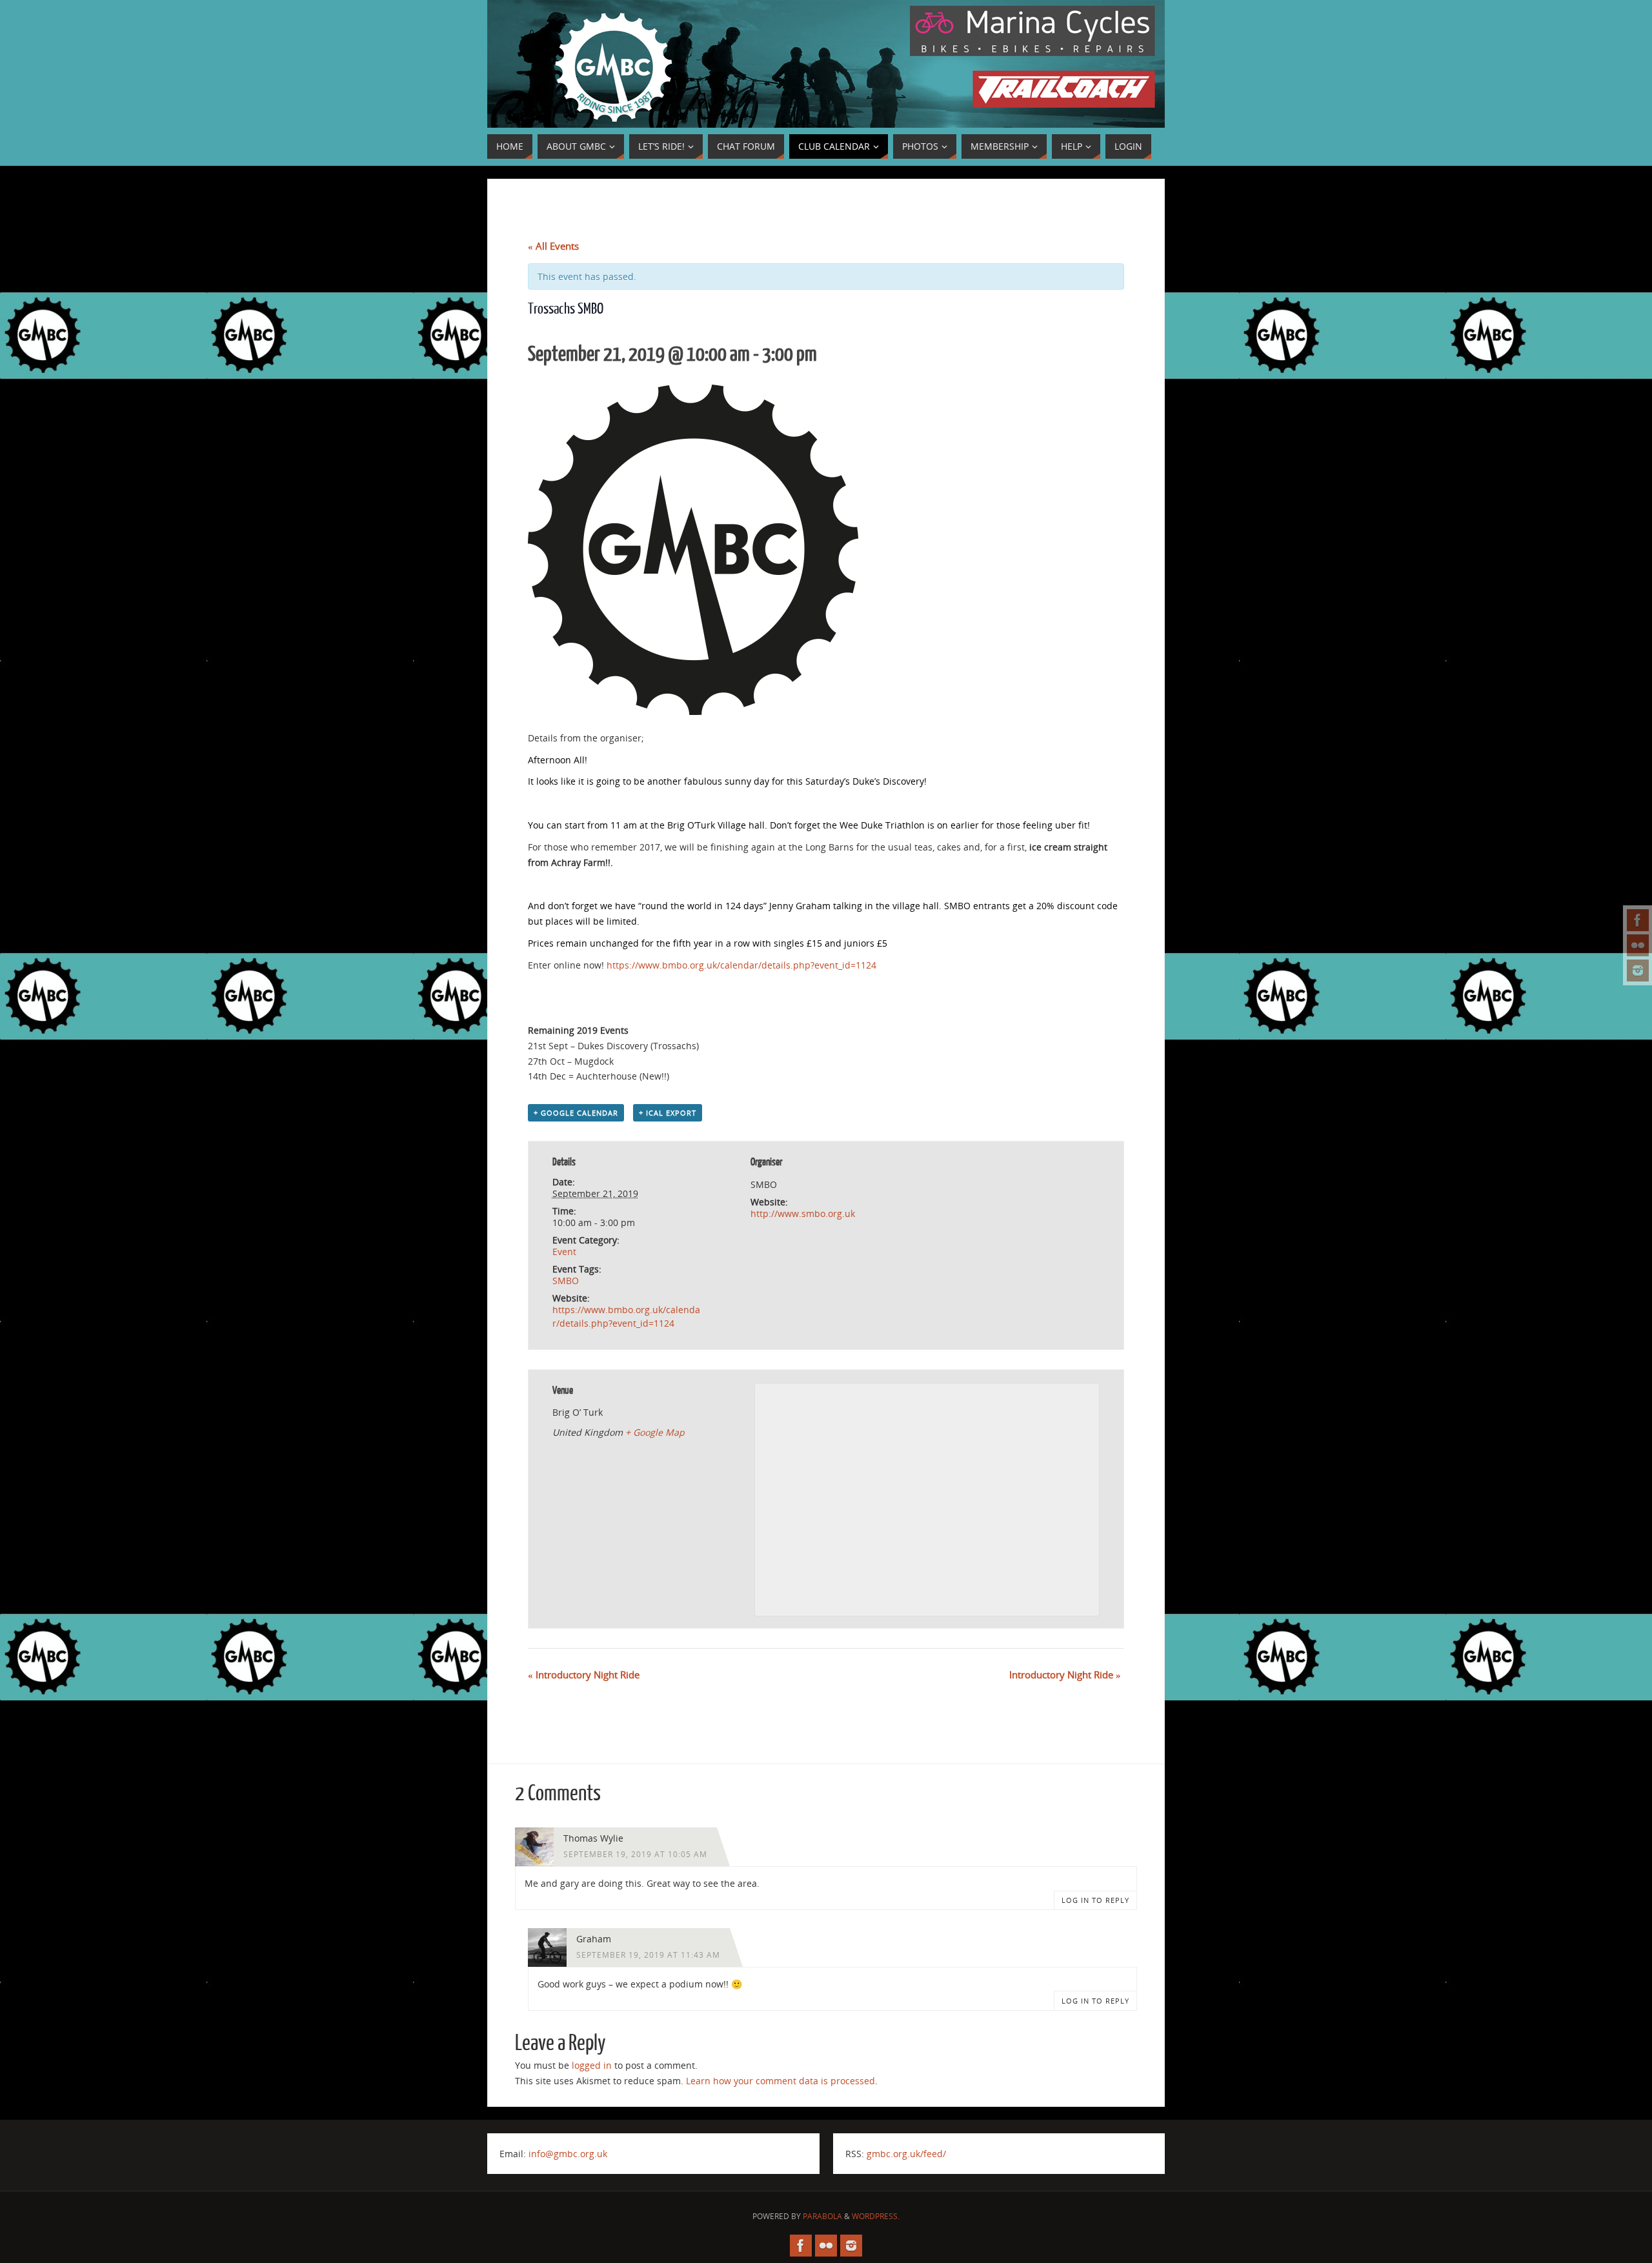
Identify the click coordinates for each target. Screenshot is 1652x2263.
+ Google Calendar (576, 1113)
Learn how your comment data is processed (781, 2081)
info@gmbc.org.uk (568, 2154)
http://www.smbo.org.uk (803, 1213)
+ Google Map (655, 1432)
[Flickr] (1638, 945)
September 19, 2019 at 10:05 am (635, 1854)
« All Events (553, 246)
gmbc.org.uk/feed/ (906, 2154)
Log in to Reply (1095, 1900)
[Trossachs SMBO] (693, 711)
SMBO (566, 1281)
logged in (592, 2065)
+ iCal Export (668, 1113)
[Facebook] (1638, 920)
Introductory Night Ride (584, 1675)
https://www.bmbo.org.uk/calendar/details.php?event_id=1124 (741, 965)
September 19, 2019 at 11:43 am (648, 1955)
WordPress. (876, 2216)
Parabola (822, 2216)
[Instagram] (1638, 971)
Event (564, 1252)
